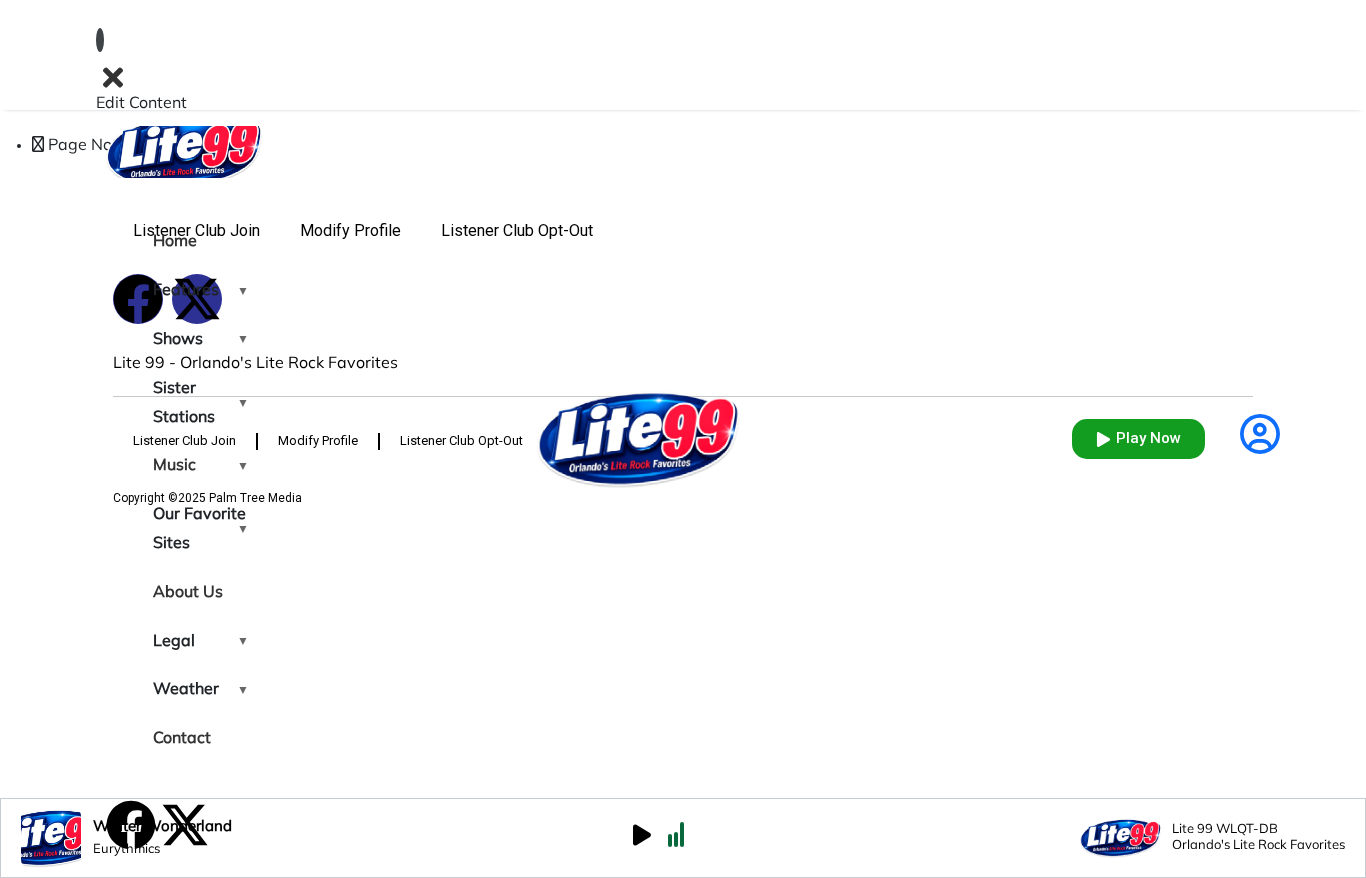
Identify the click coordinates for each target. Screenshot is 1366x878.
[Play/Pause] (642, 838)
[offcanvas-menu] (100, 40)
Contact (182, 739)
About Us (188, 593)
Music (174, 466)
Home (175, 242)
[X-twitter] (185, 825)
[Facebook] (131, 825)
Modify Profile (350, 230)
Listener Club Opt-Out (517, 230)
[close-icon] (113, 77)
